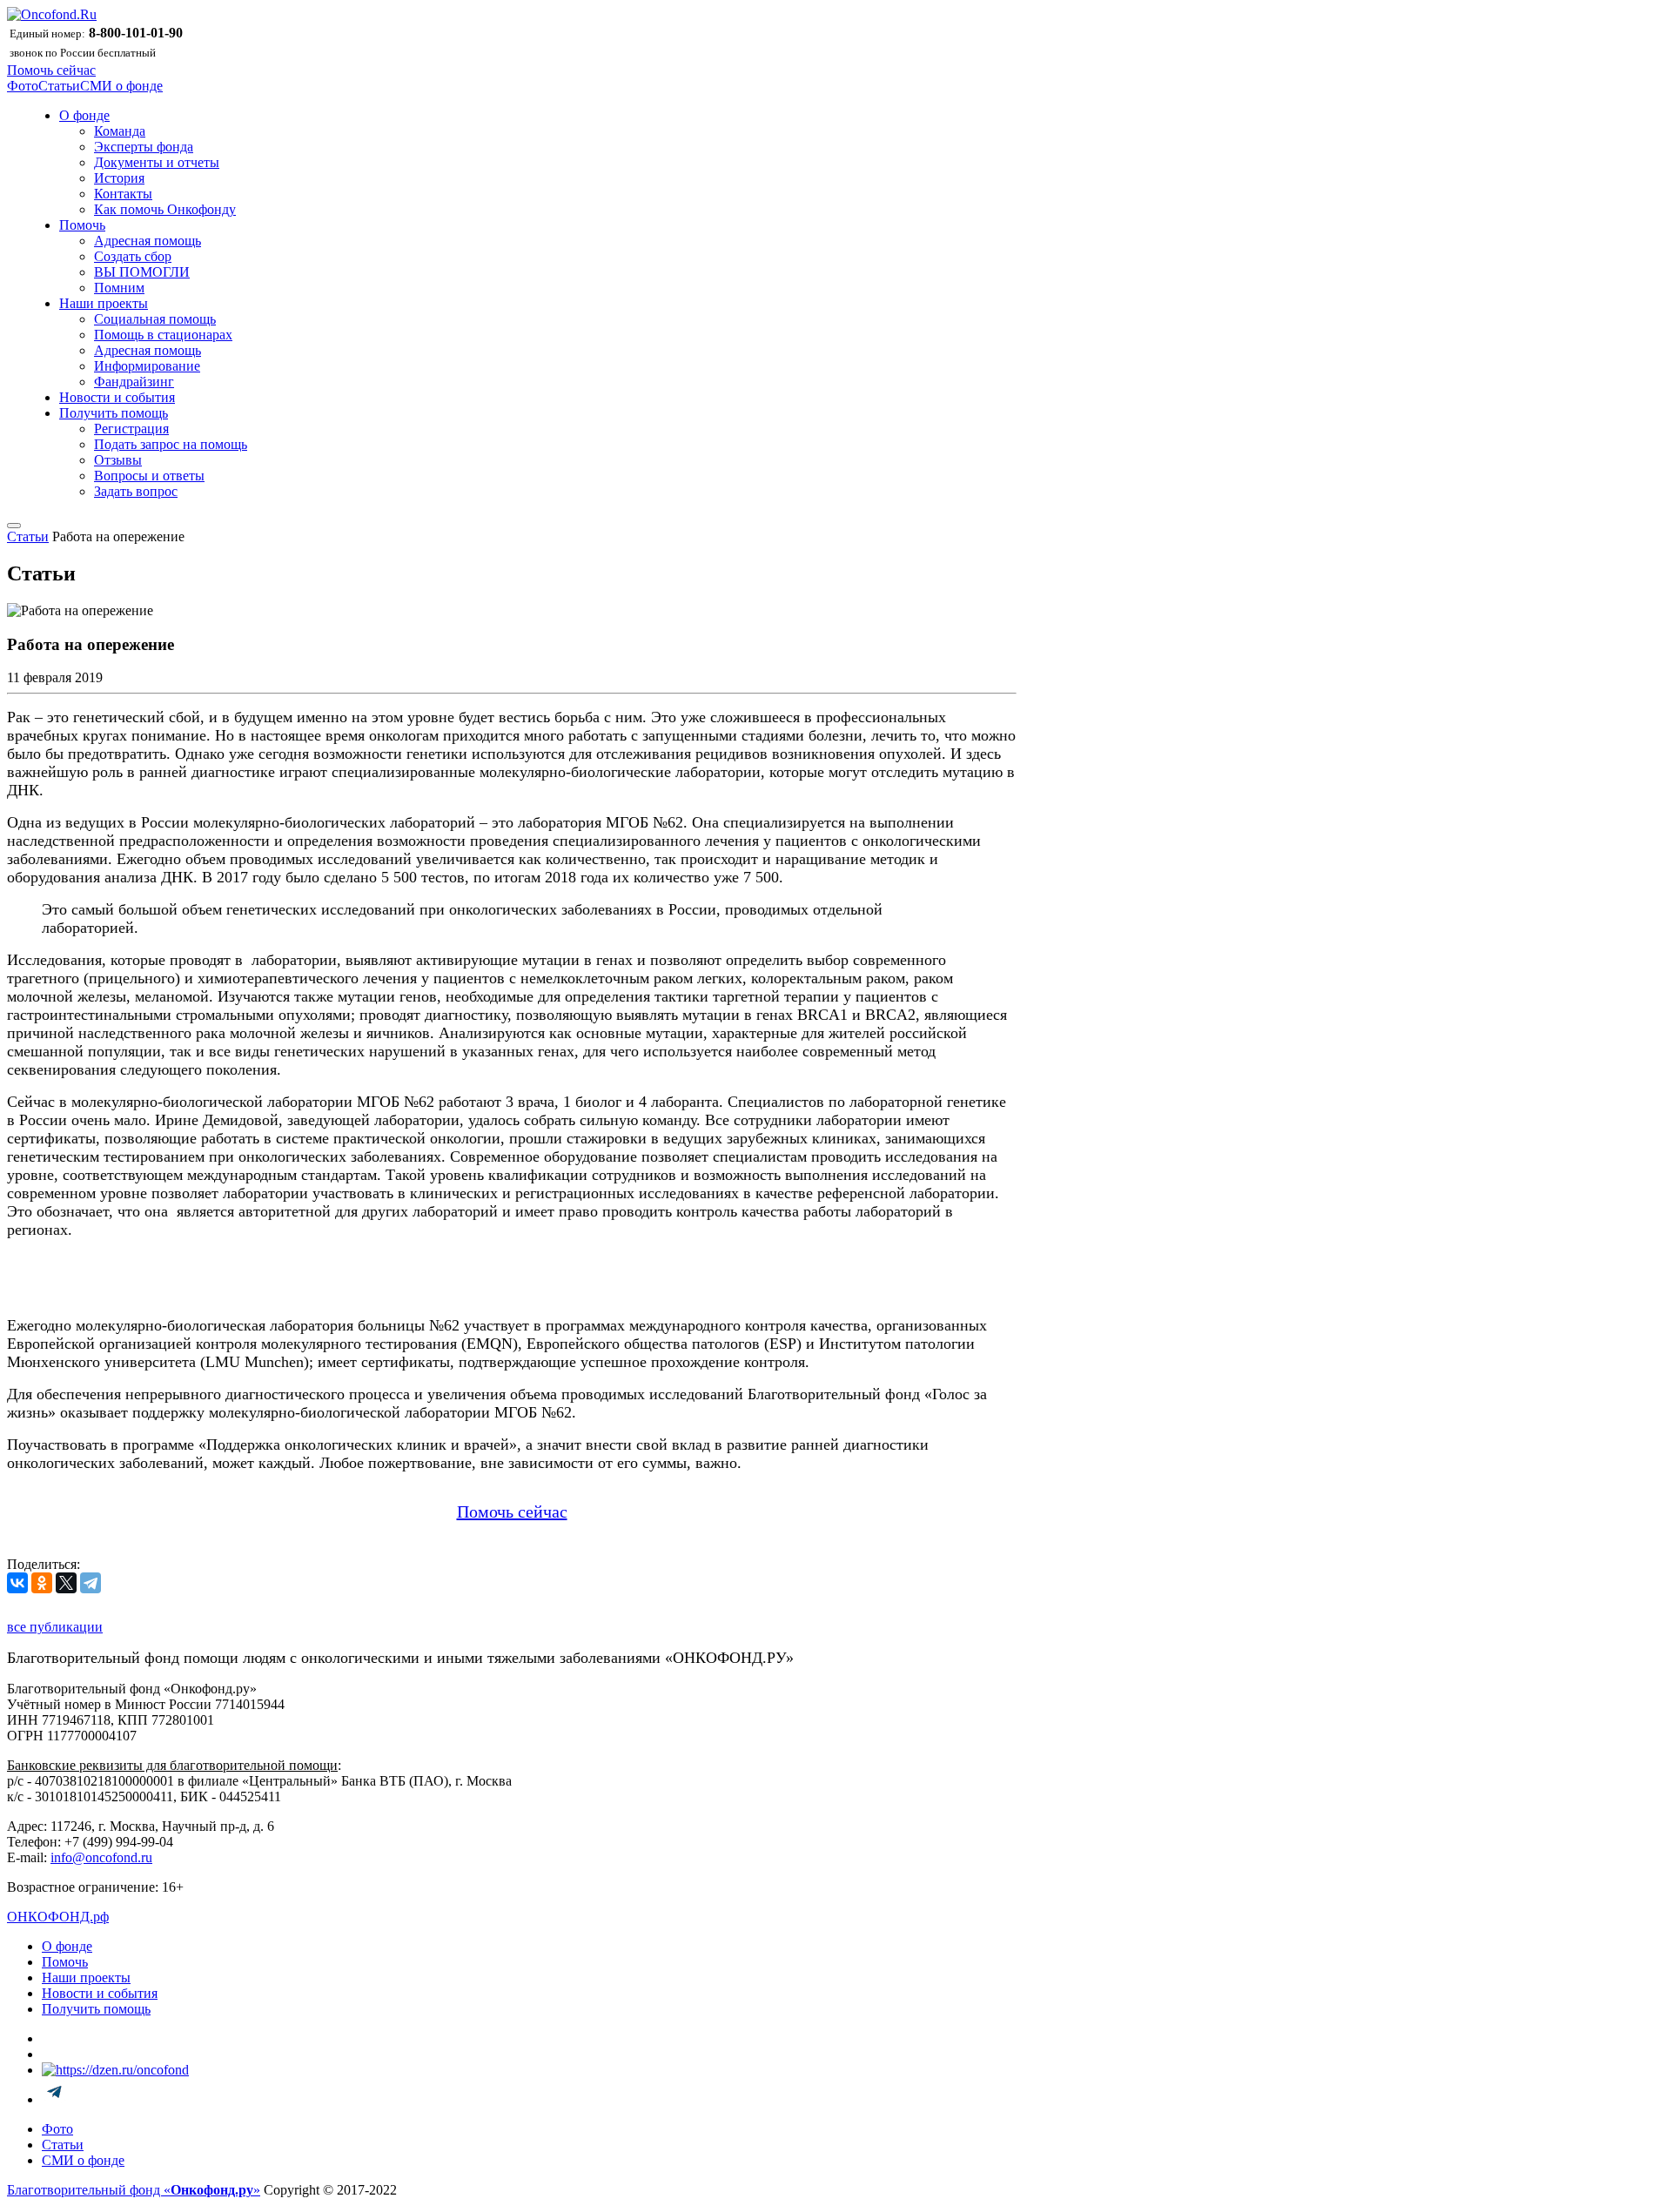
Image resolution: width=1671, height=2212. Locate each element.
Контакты (123, 194)
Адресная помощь (148, 241)
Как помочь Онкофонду (165, 209)
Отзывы (118, 460)
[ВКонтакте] (17, 1583)
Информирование (147, 366)
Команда (120, 131)
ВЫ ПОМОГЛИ (142, 272)
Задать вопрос (136, 491)
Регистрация (131, 429)
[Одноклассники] (42, 1583)
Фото (23, 86)
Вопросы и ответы (149, 476)
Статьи (59, 86)
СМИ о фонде (121, 86)
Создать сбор (133, 256)
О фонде (84, 115)
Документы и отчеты (157, 162)
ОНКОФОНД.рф (58, 1917)
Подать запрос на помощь (171, 444)
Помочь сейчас (51, 70)
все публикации (55, 1627)
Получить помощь (114, 413)
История (119, 178)
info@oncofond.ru (101, 1857)
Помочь (82, 225)
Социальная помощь (155, 319)
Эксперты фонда (144, 147)
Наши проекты (104, 303)
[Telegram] (91, 1583)
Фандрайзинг (134, 382)
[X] (66, 1583)
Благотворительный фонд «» (134, 2190)
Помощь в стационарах (163, 335)
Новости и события (117, 397)
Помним (119, 288)
